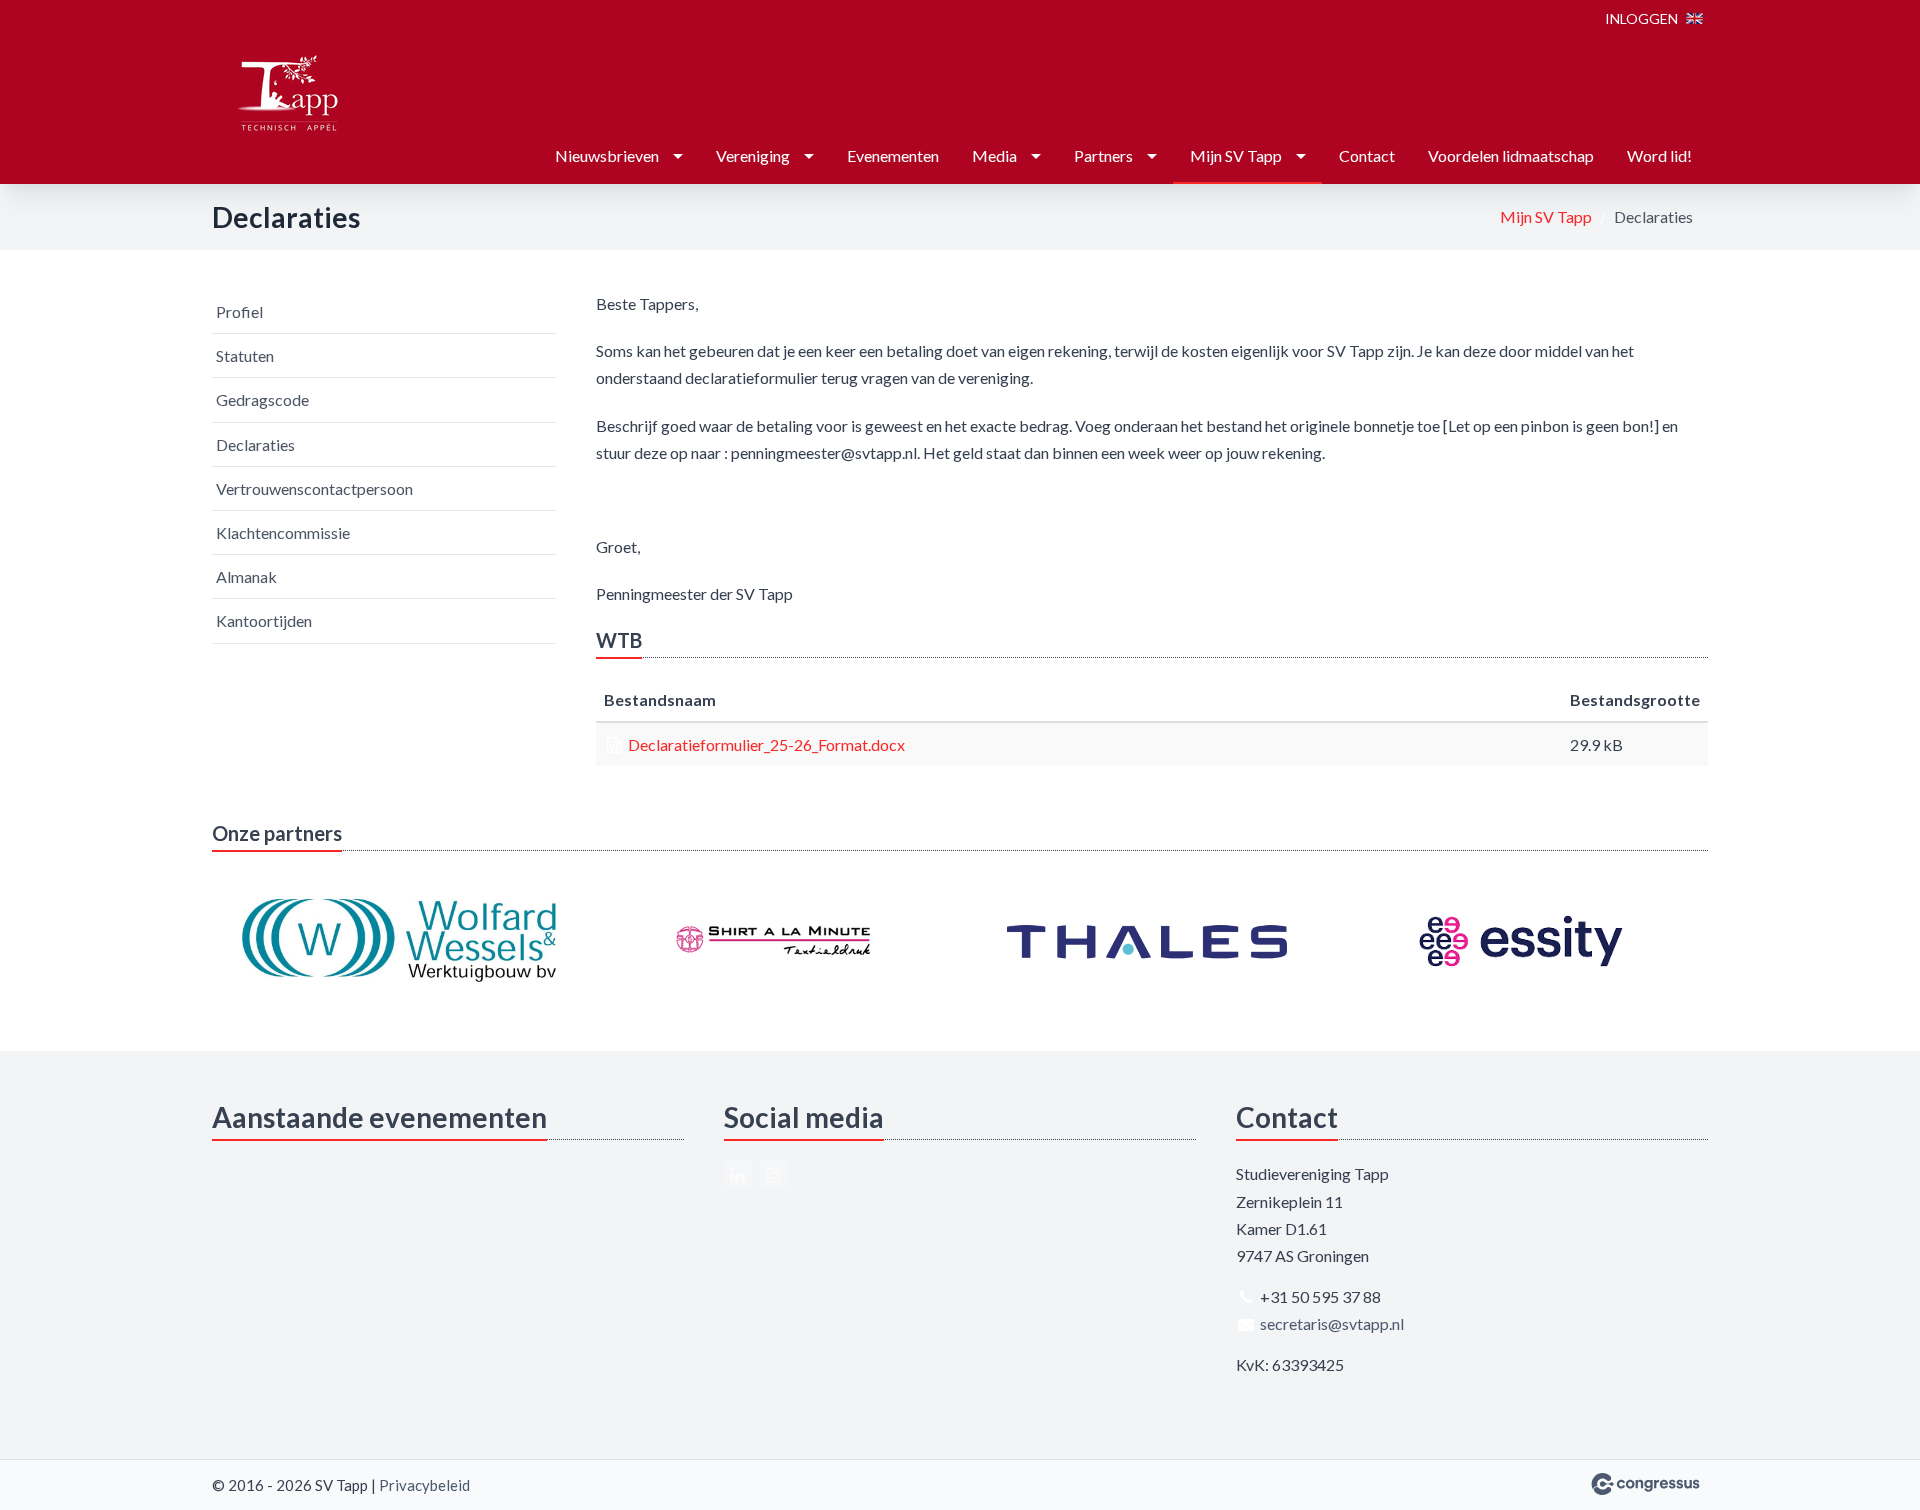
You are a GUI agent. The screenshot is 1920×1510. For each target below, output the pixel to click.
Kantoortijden (264, 620)
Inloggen (1641, 18)
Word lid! (1659, 155)
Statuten (245, 355)
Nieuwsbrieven (607, 155)
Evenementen (893, 155)
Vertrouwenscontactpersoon (314, 488)
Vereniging (753, 155)
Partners (1103, 155)
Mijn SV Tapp (1236, 155)
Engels (1694, 18)
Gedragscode (262, 399)
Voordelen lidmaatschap (1511, 155)
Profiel (239, 311)
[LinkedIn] (738, 1174)
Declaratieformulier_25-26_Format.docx (766, 744)
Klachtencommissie (283, 532)
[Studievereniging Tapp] (287, 93)
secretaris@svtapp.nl (1332, 1323)
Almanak (246, 576)
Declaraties (255, 444)
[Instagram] (774, 1174)
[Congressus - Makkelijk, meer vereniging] (1645, 1484)
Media (994, 155)
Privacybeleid (424, 1485)
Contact (1367, 155)
